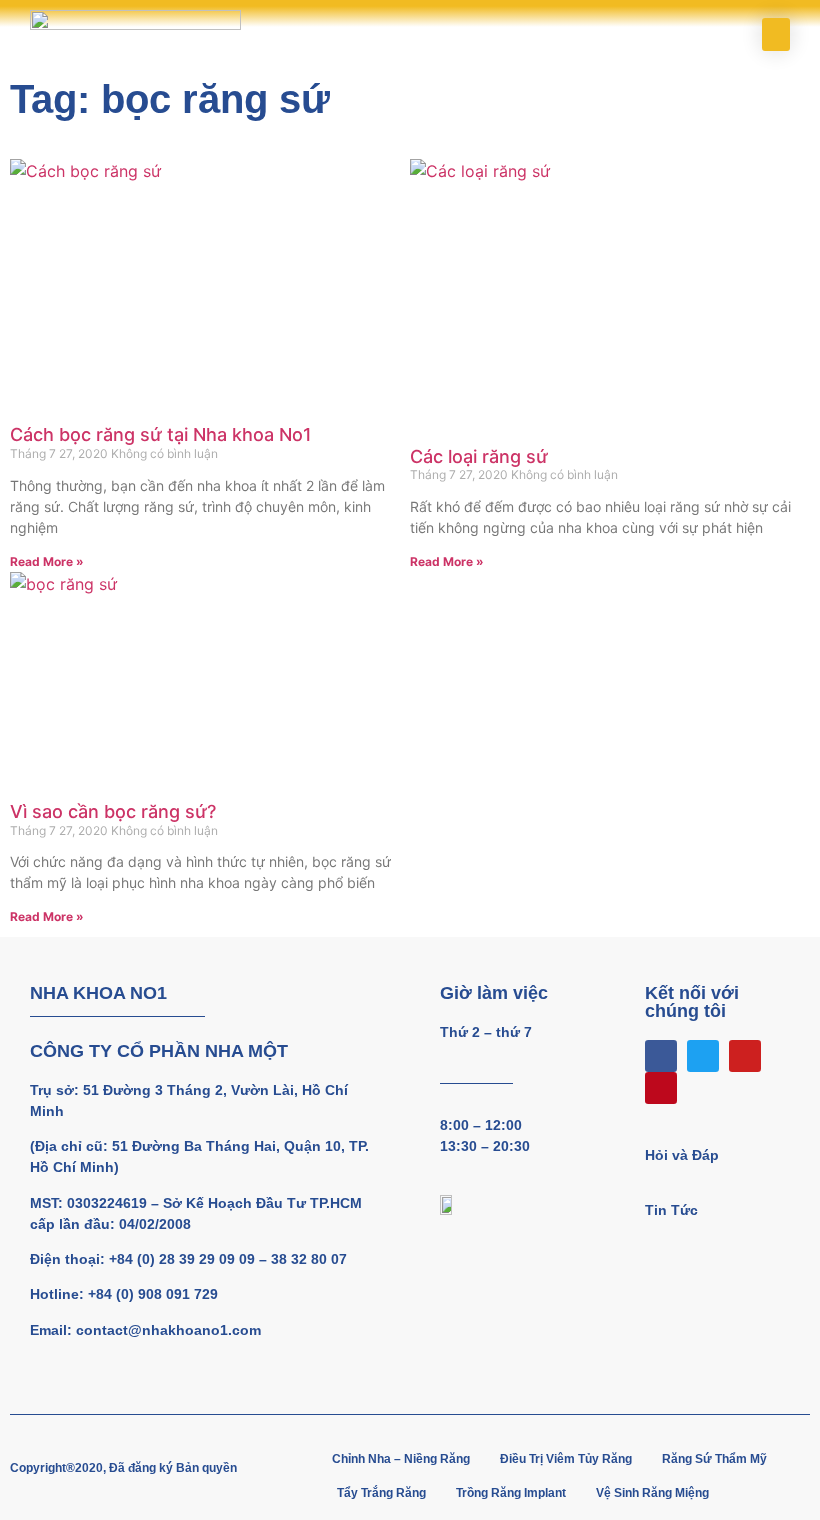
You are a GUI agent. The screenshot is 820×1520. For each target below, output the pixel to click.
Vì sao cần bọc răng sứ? (113, 811)
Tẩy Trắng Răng (381, 1493)
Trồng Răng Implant (511, 1493)
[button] (776, 34)
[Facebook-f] (661, 1056)
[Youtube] (745, 1056)
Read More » (47, 561)
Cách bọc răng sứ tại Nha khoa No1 (161, 434)
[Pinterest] (661, 1088)
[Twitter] (703, 1056)
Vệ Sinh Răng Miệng (652, 1493)
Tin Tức (671, 1210)
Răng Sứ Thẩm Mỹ (714, 1459)
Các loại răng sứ (479, 456)
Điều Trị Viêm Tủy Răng (566, 1459)
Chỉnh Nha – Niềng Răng (401, 1459)
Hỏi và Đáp (682, 1155)
